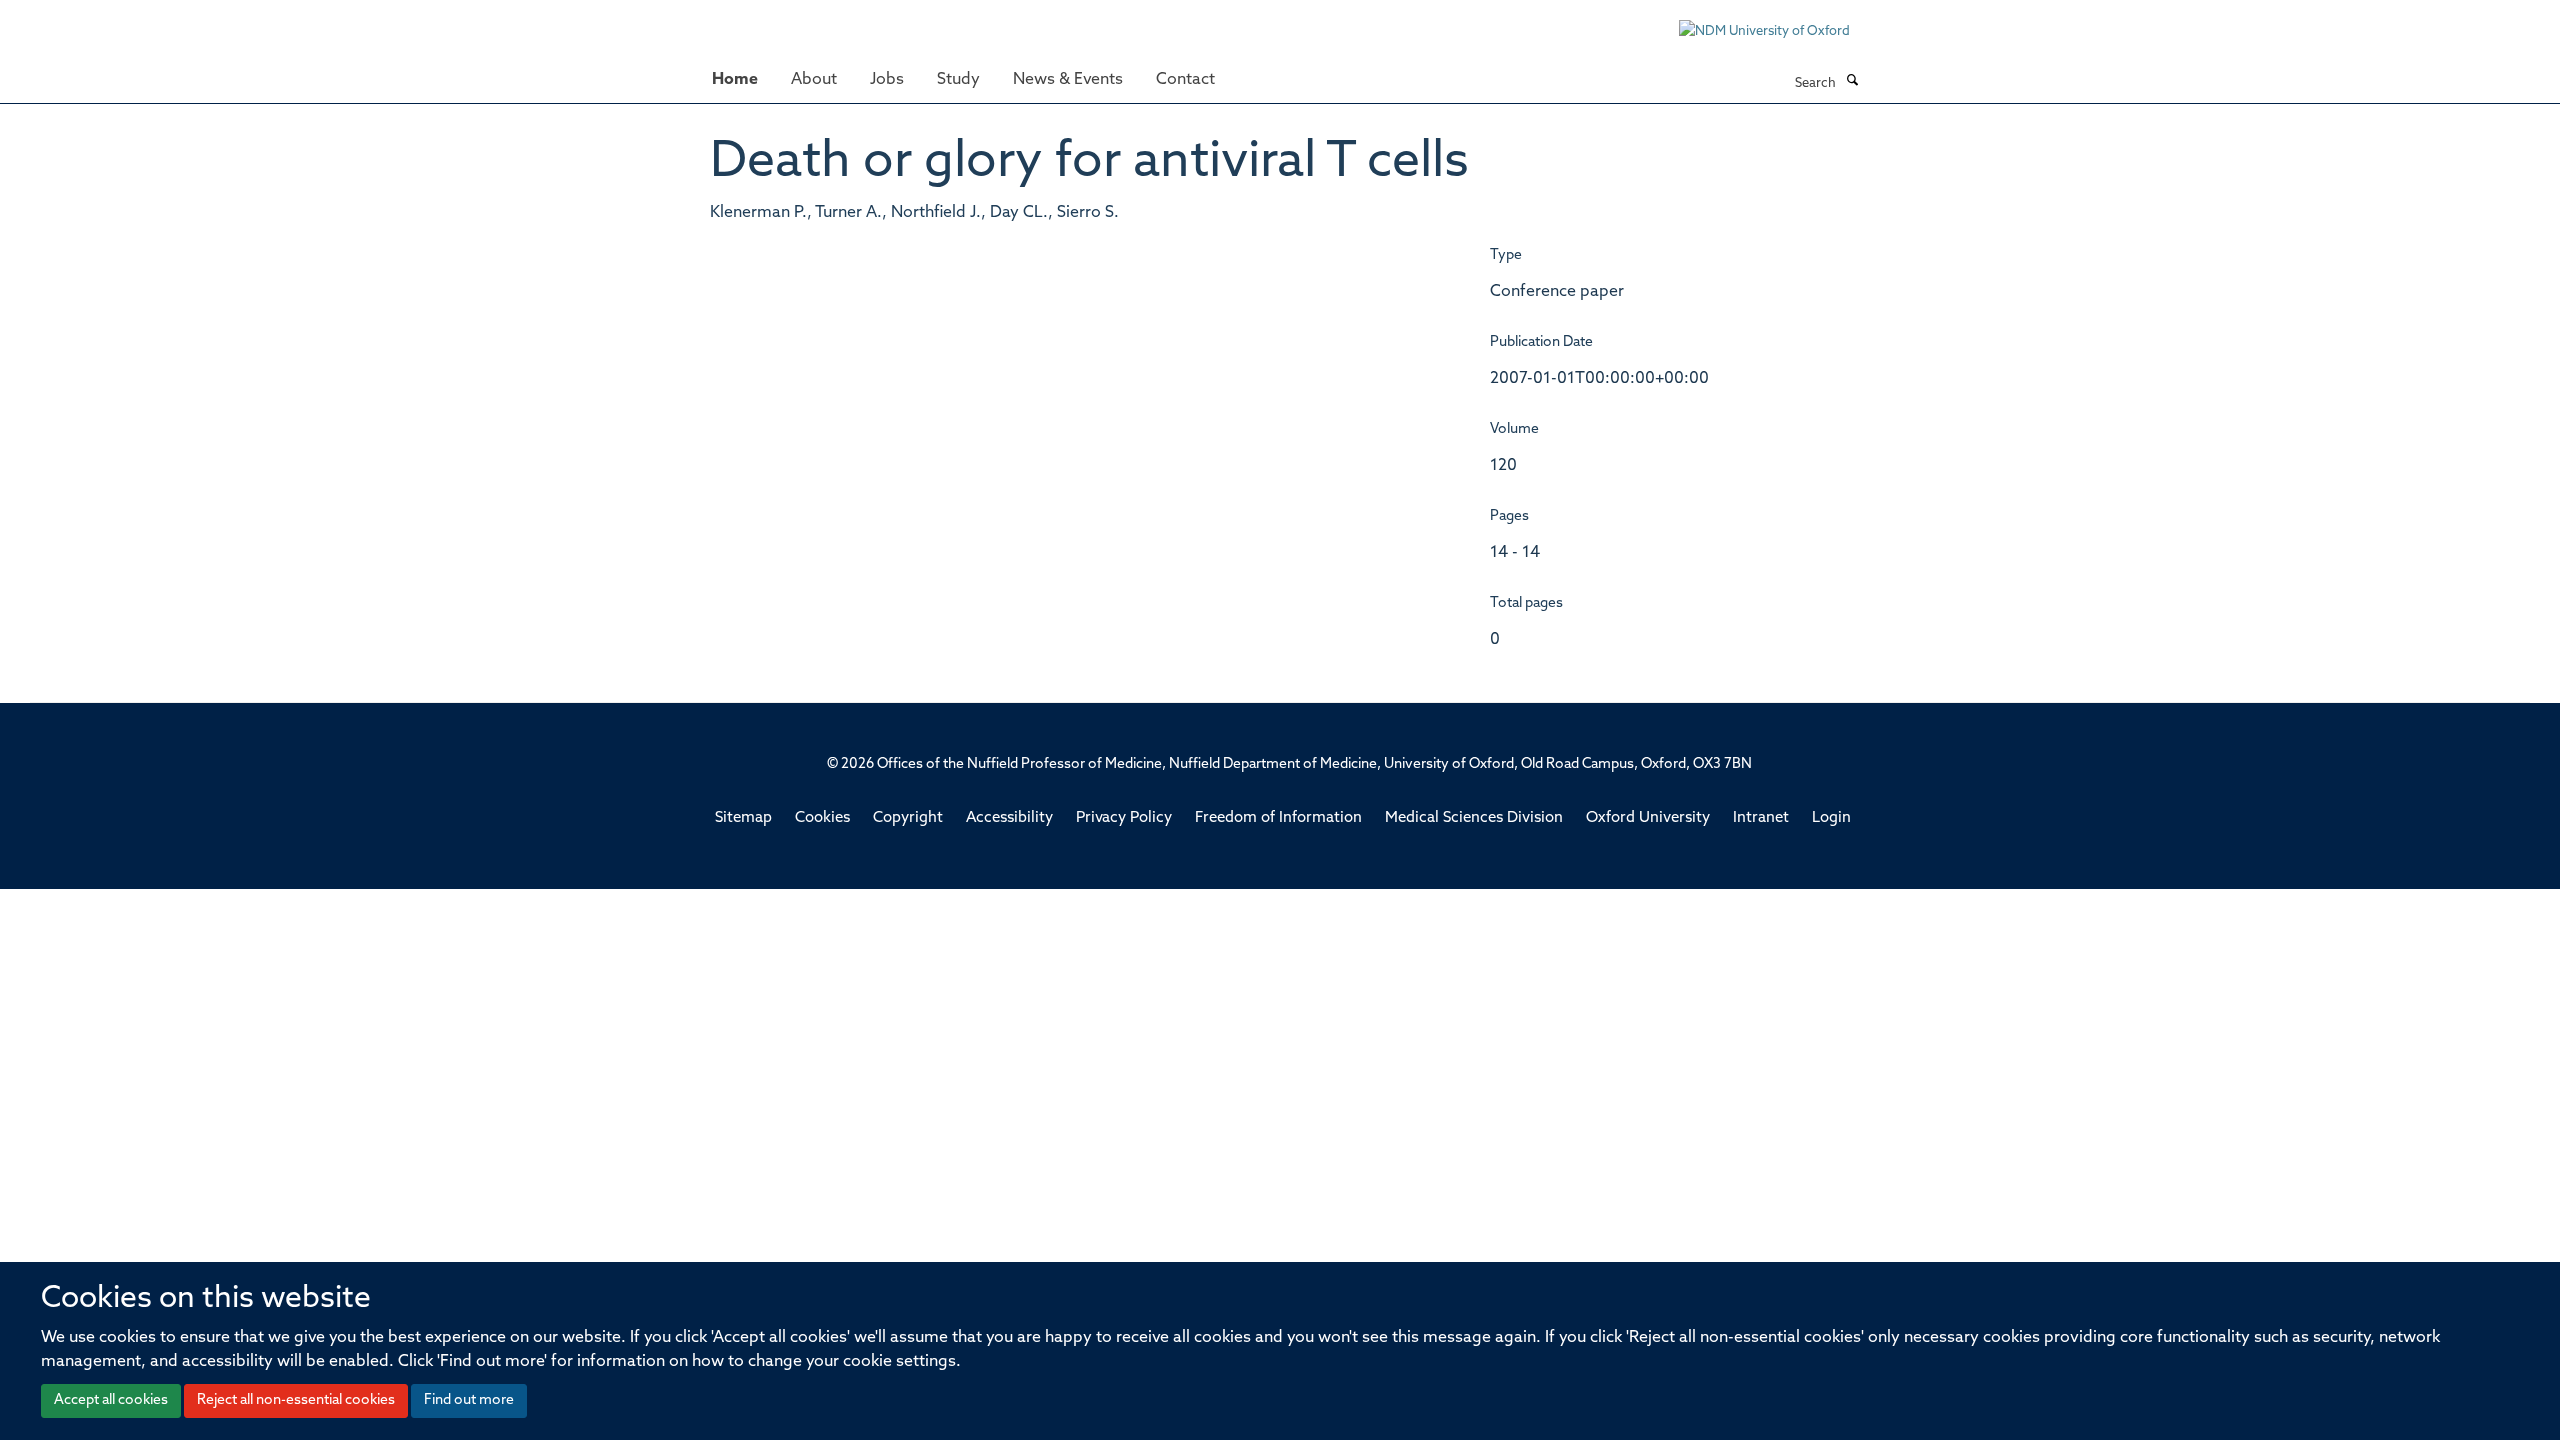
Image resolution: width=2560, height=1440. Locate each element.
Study (958, 80)
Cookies (822, 818)
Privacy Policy (1124, 818)
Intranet (1761, 818)
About (814, 80)
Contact (1185, 80)
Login (1831, 818)
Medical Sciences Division (1474, 818)
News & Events (1068, 80)
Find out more (469, 1400)
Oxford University (1648, 818)
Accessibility (1009, 818)
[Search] (1852, 82)
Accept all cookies (111, 1400)
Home (735, 80)
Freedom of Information (1278, 818)
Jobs (887, 80)
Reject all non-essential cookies (296, 1400)
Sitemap (743, 818)
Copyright (908, 818)
